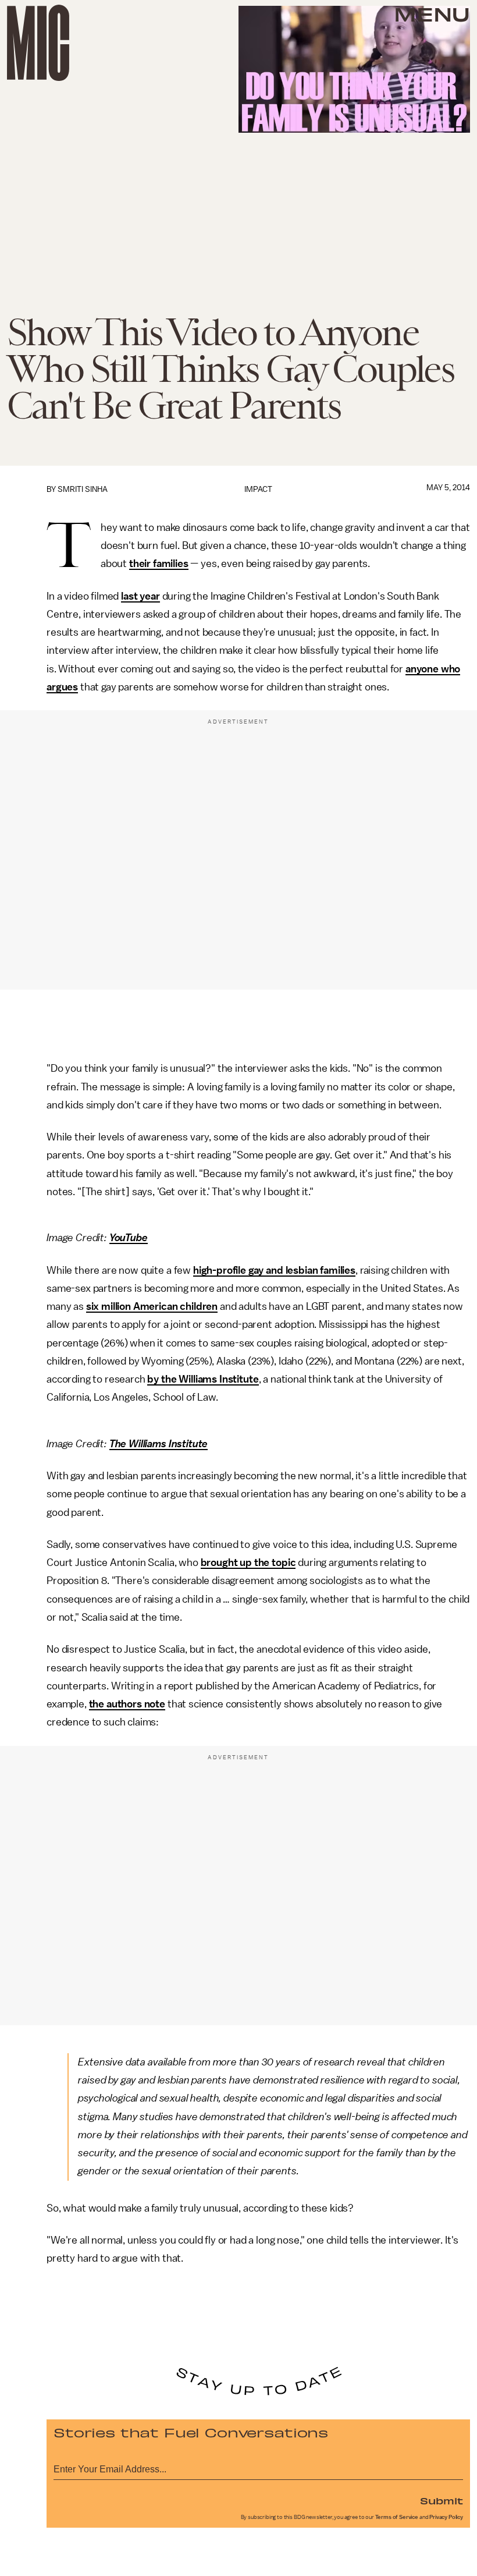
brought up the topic (248, 1562)
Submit (442, 2500)
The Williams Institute (159, 1444)
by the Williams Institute (203, 1379)
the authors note (127, 1704)
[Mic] (38, 43)
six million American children (152, 1306)
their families (159, 564)
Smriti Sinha (83, 489)
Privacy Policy (446, 2517)
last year (140, 596)
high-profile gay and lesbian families (274, 1270)
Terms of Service (397, 2517)
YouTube (129, 1238)
